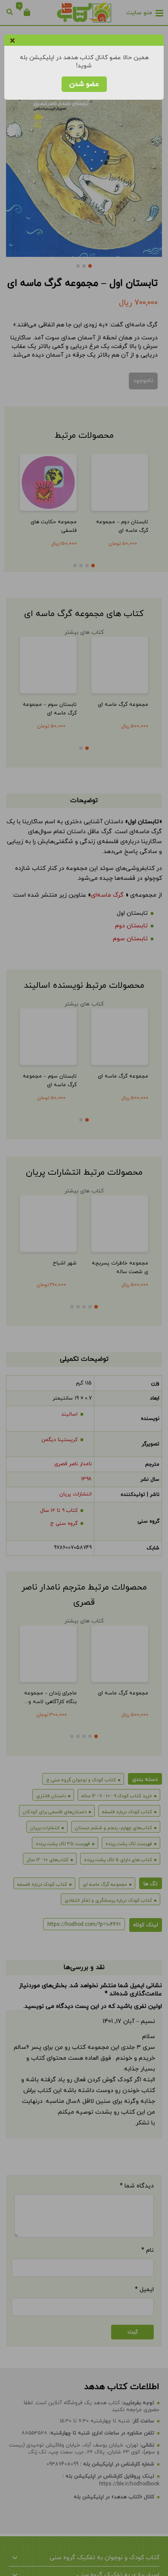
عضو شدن (84, 84)
